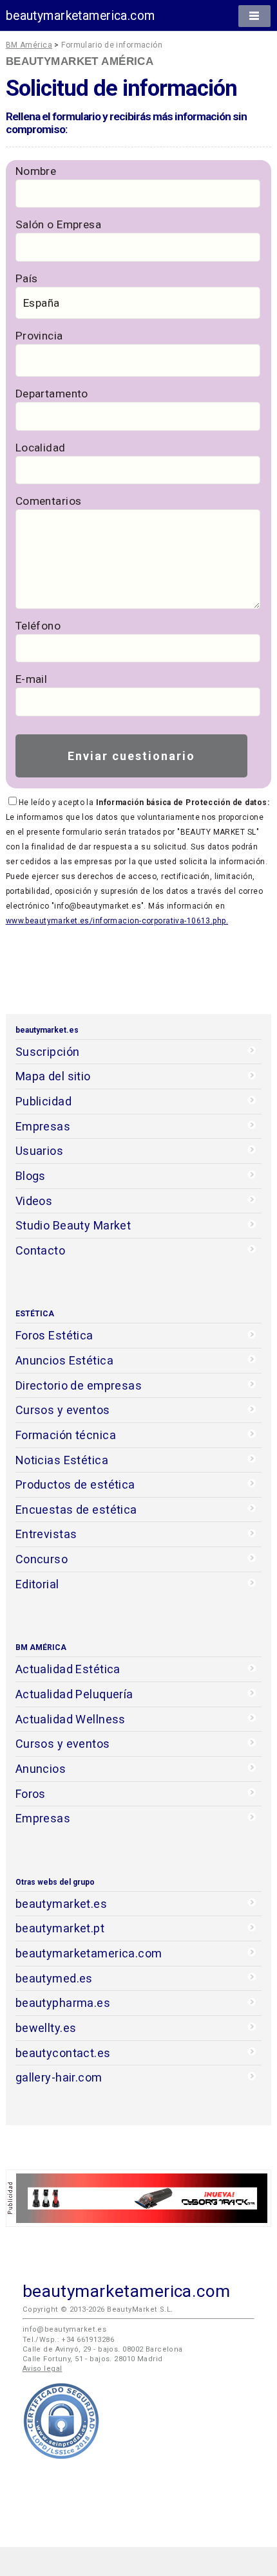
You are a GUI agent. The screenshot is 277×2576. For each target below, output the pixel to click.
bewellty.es (46, 2028)
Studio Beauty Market (73, 1225)
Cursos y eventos (63, 1410)
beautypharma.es (63, 2003)
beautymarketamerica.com (81, 16)
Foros (31, 1794)
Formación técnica (66, 1435)
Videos (34, 1201)
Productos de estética (75, 1484)
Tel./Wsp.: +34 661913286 (68, 2340)
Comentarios (49, 501)
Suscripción (48, 1052)
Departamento (52, 394)
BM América (29, 45)
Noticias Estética (62, 1460)
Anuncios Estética (64, 1360)
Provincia (39, 336)
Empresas (43, 1126)
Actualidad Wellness (71, 1719)
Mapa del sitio (53, 1076)
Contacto (40, 1250)
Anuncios (41, 1769)
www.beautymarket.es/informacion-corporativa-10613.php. (117, 921)
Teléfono (38, 626)
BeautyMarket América (80, 61)
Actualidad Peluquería (74, 1694)
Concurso (42, 1559)
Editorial (37, 1584)
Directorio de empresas (79, 1385)
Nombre (36, 171)
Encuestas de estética (76, 1510)
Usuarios (39, 1151)
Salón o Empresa (59, 224)
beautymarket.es (62, 1904)
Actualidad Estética (68, 1669)
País (27, 278)
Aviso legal (43, 2369)
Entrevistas (46, 1534)
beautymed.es (54, 1978)
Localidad (41, 448)
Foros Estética (54, 1335)
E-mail (32, 679)
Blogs (31, 1176)
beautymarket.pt (60, 1928)
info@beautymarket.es (65, 2329)
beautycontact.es (63, 2053)
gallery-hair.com (59, 2077)
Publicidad (43, 1101)
